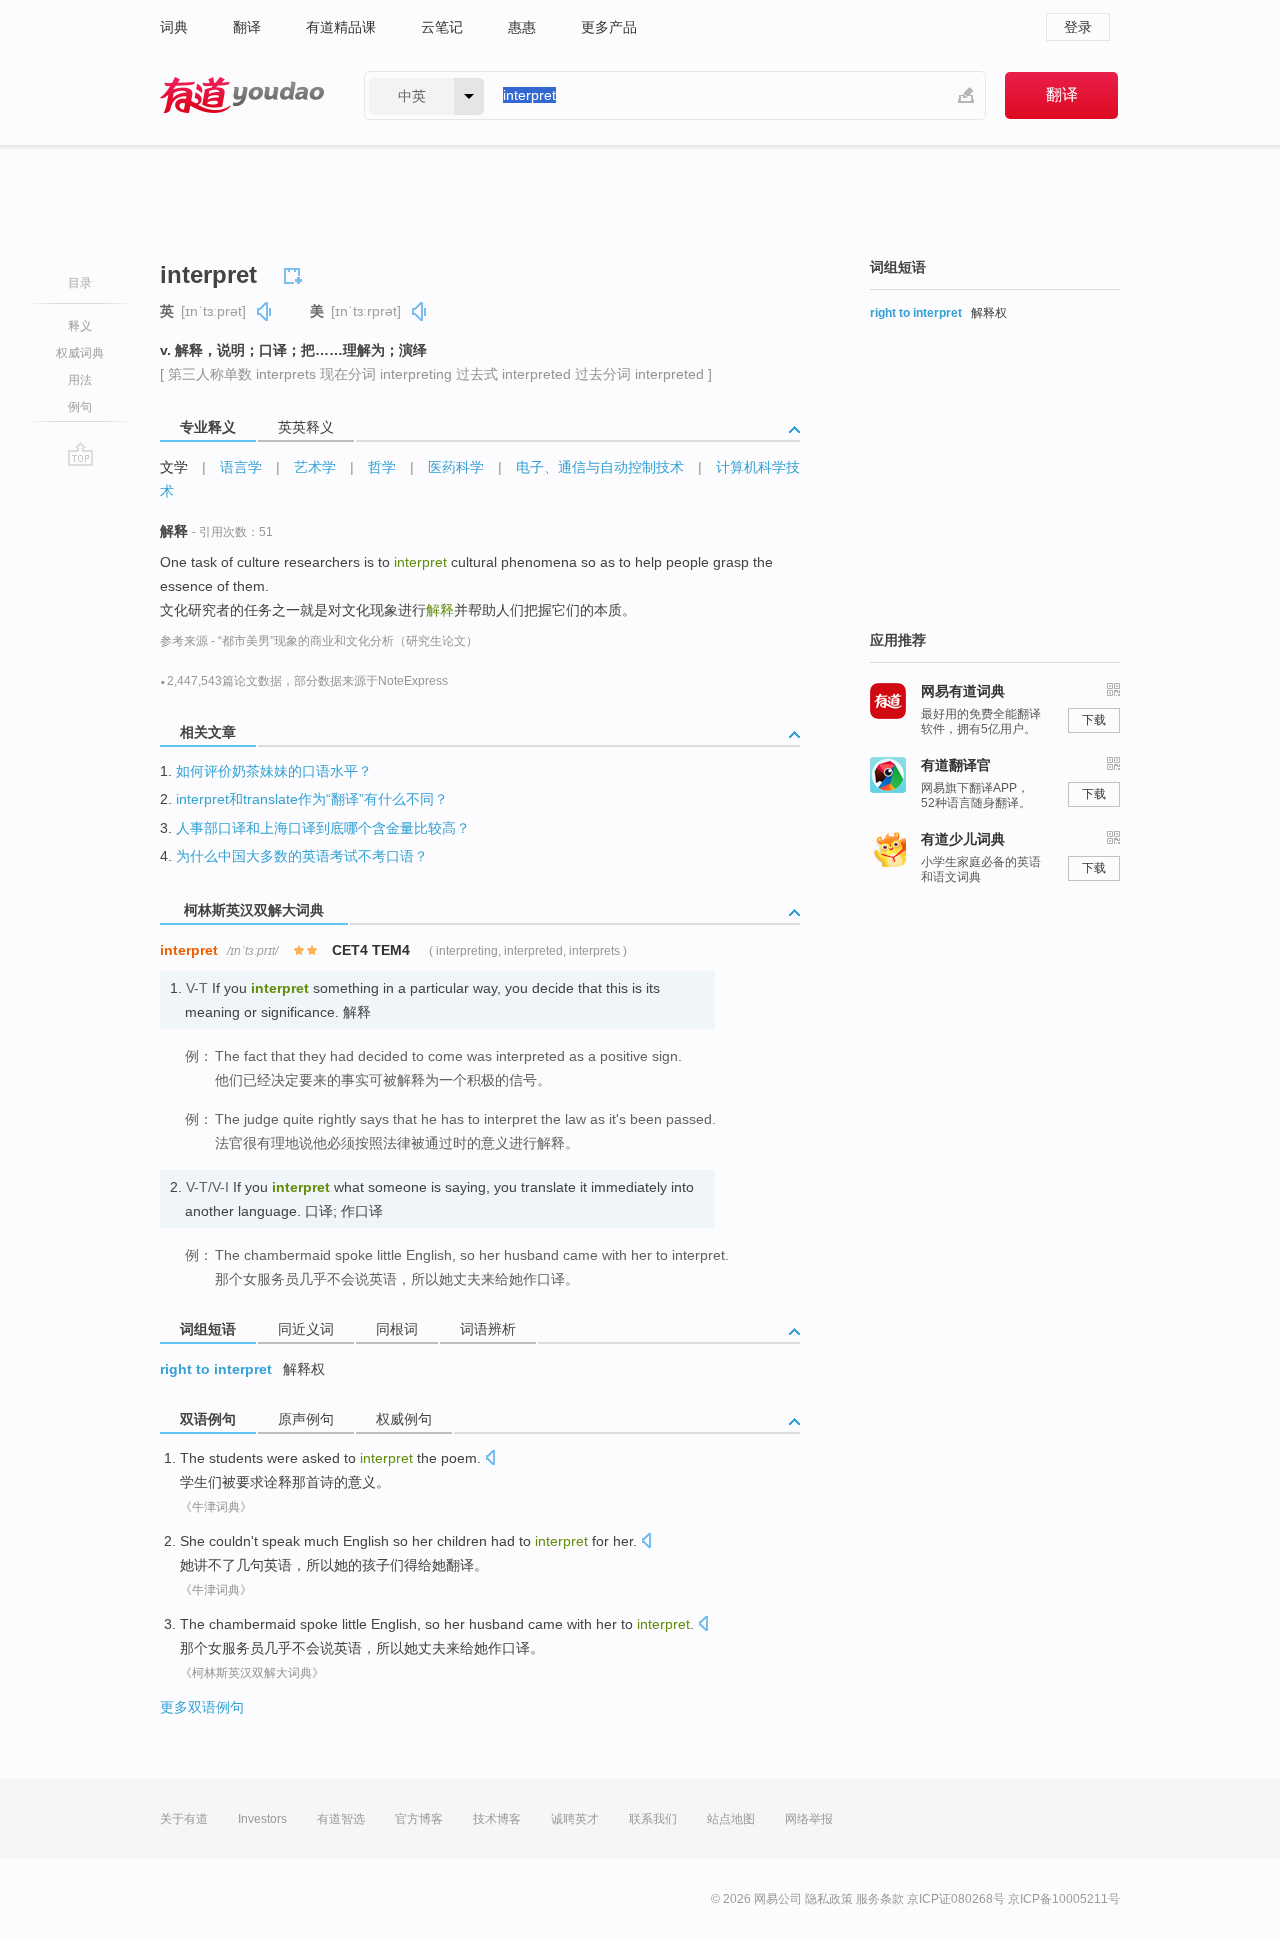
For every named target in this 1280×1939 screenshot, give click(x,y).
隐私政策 (829, 1899)
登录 (1078, 27)
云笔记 (442, 27)
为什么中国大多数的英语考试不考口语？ (302, 856)
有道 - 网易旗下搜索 (242, 95)
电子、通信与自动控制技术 (600, 467)
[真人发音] (265, 311)
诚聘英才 (575, 1819)
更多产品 (609, 27)
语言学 (241, 467)
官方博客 (419, 1819)
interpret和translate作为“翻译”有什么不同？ (312, 799)
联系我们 (653, 1819)
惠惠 (522, 27)
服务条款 (880, 1899)
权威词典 (80, 353)
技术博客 (497, 1819)
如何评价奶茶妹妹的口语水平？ (274, 771)
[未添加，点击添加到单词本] (296, 273)
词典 (174, 27)
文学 (174, 467)
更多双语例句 (202, 1707)
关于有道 (184, 1819)
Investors (262, 1819)
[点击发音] (490, 1459)
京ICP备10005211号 (1064, 1899)
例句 (80, 407)
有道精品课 (341, 27)
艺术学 (315, 467)
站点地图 (731, 1819)
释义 (80, 326)
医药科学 (456, 467)
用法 (80, 380)
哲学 (382, 467)
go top (80, 454)
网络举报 (809, 1819)
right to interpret (216, 1369)
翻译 (247, 27)
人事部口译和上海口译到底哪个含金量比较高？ (323, 828)
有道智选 (341, 1819)
